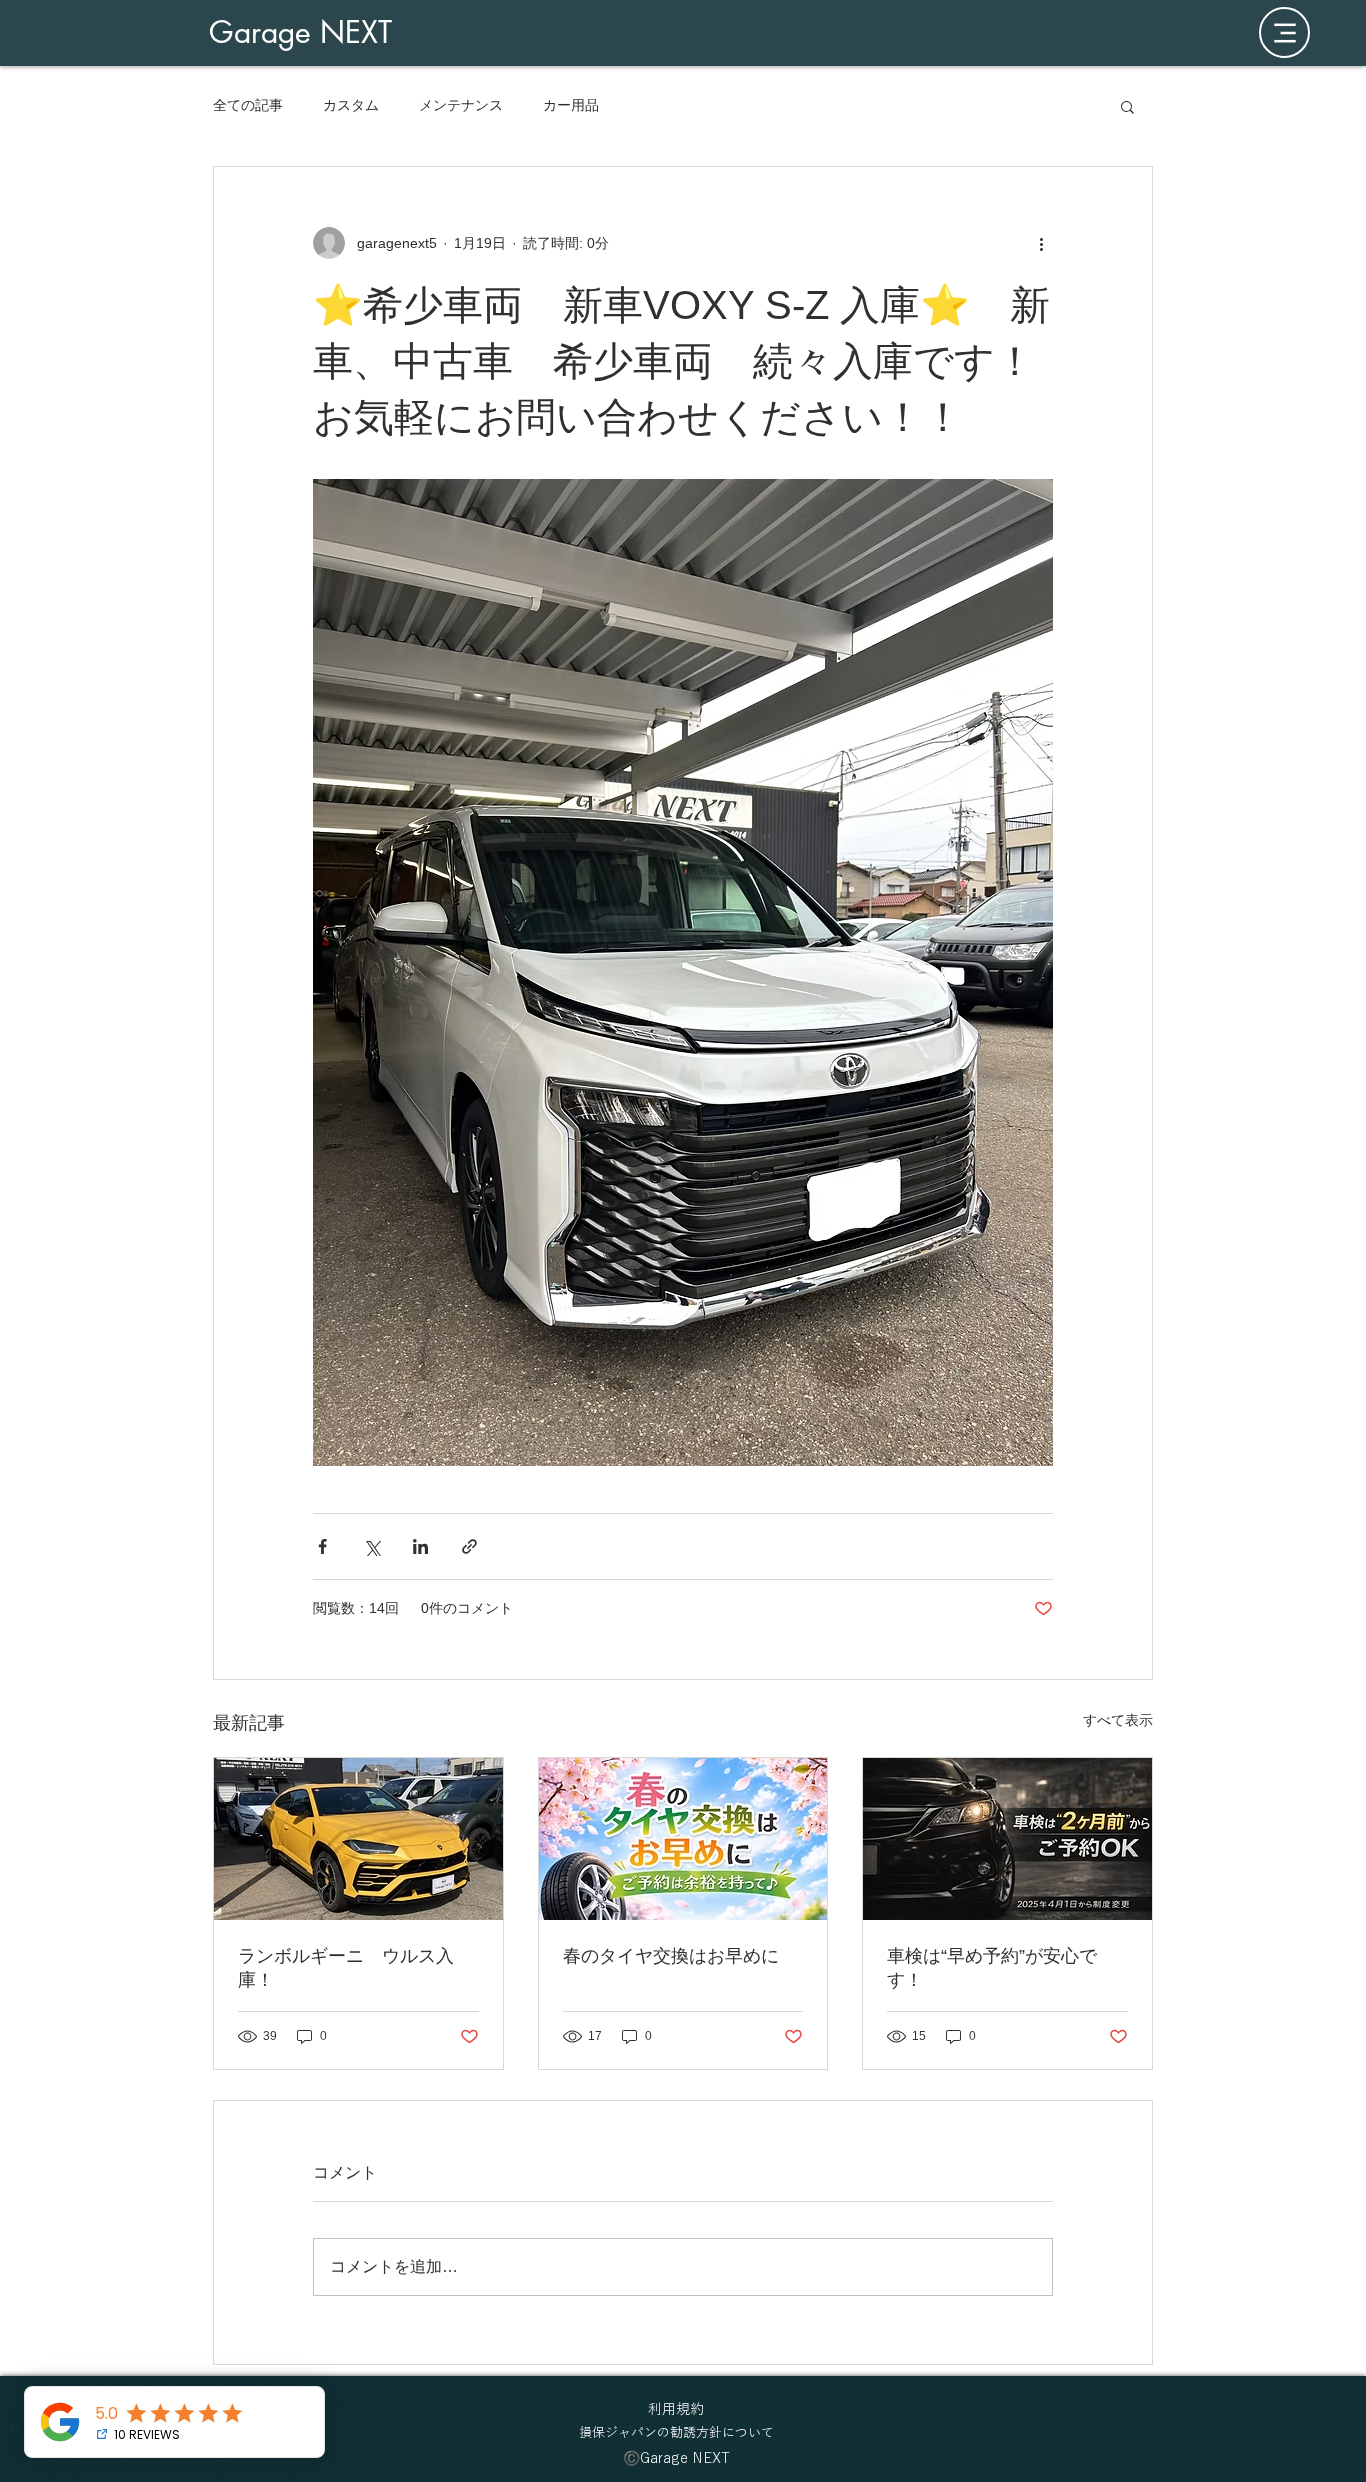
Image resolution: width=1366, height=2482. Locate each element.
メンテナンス (461, 105)
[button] (1127, 106)
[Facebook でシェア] (322, 1546)
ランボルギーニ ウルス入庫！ (346, 1968)
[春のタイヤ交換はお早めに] (683, 1839)
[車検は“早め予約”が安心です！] (1007, 1839)
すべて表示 (1118, 1720)
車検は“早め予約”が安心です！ (992, 1968)
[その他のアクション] (1041, 243)
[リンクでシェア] (469, 1546)
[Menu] (1284, 32)
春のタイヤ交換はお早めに (671, 1956)
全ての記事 (248, 105)
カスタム (351, 105)
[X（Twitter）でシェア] (371, 1546)
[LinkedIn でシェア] (420, 1546)
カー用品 (571, 105)
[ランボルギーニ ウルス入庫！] (358, 1839)
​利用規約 (676, 2409)
